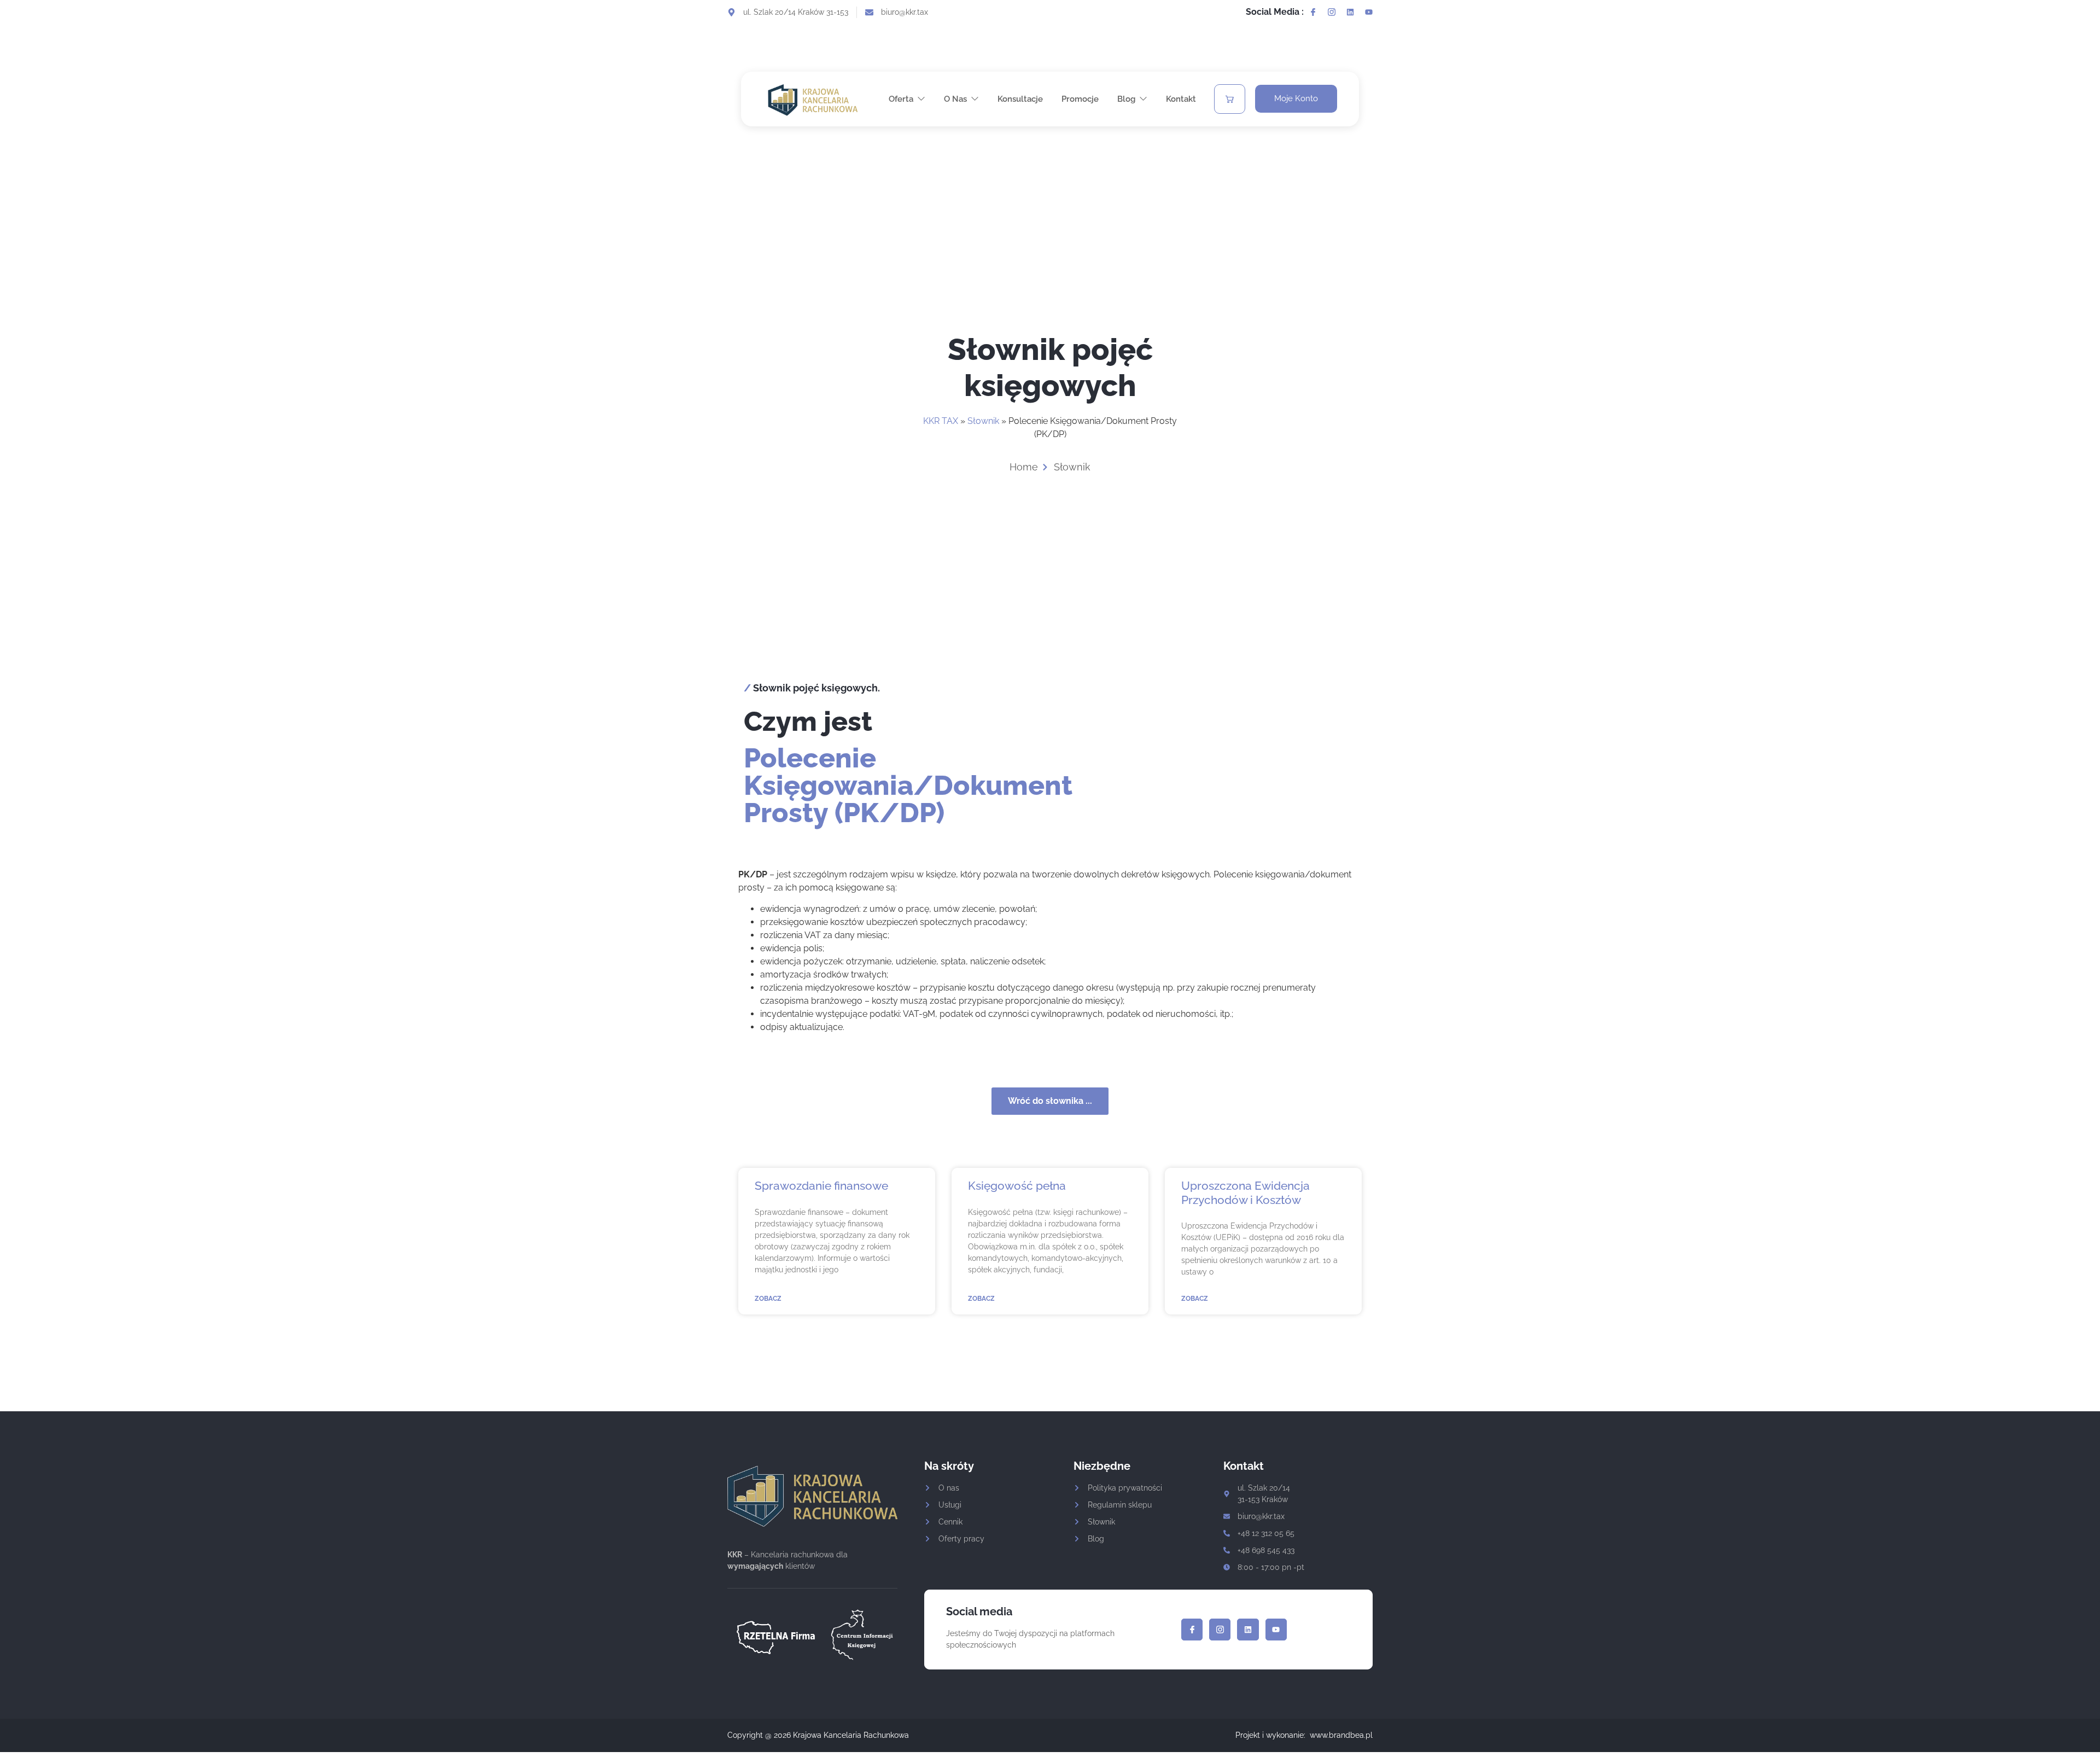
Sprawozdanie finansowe (821, 1186)
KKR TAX (941, 421)
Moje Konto (1296, 98)
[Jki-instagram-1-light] (1332, 12)
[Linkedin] (1350, 12)
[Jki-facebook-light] (1313, 12)
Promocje (1080, 99)
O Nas (955, 99)
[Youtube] (1369, 12)
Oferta (901, 99)
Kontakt (1181, 99)
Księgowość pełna (1017, 1186)
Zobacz (768, 1299)
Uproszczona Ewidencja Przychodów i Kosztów (1246, 1192)
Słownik (983, 421)
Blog (1126, 99)
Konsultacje (1020, 99)
